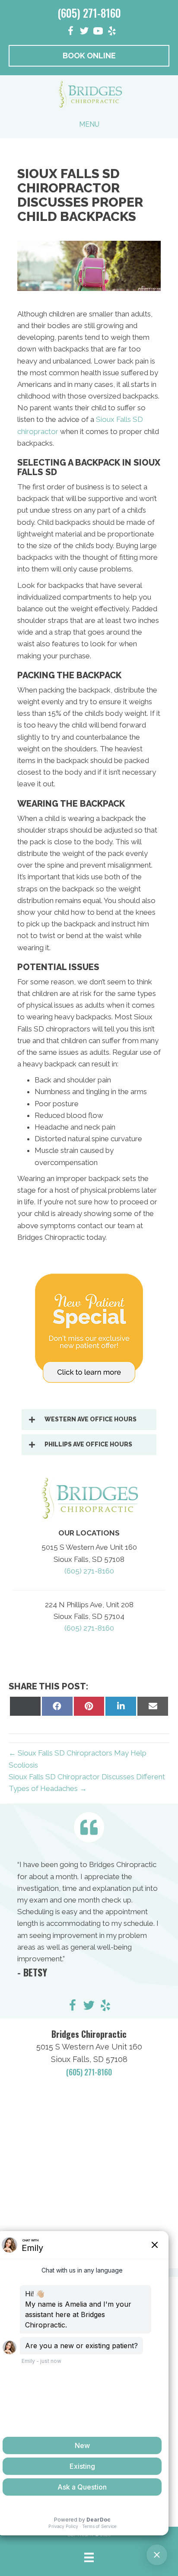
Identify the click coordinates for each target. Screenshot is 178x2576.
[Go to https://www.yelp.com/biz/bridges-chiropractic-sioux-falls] (112, 32)
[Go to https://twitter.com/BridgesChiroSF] (84, 32)
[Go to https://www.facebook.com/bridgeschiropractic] (70, 32)
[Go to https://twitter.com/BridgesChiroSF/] (89, 2007)
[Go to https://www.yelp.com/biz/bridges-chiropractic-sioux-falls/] (105, 2007)
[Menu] (89, 2557)
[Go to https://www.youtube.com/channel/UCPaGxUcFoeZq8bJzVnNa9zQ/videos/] (98, 32)
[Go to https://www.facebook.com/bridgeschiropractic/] (73, 2007)
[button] (89, 1420)
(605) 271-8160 (89, 13)
